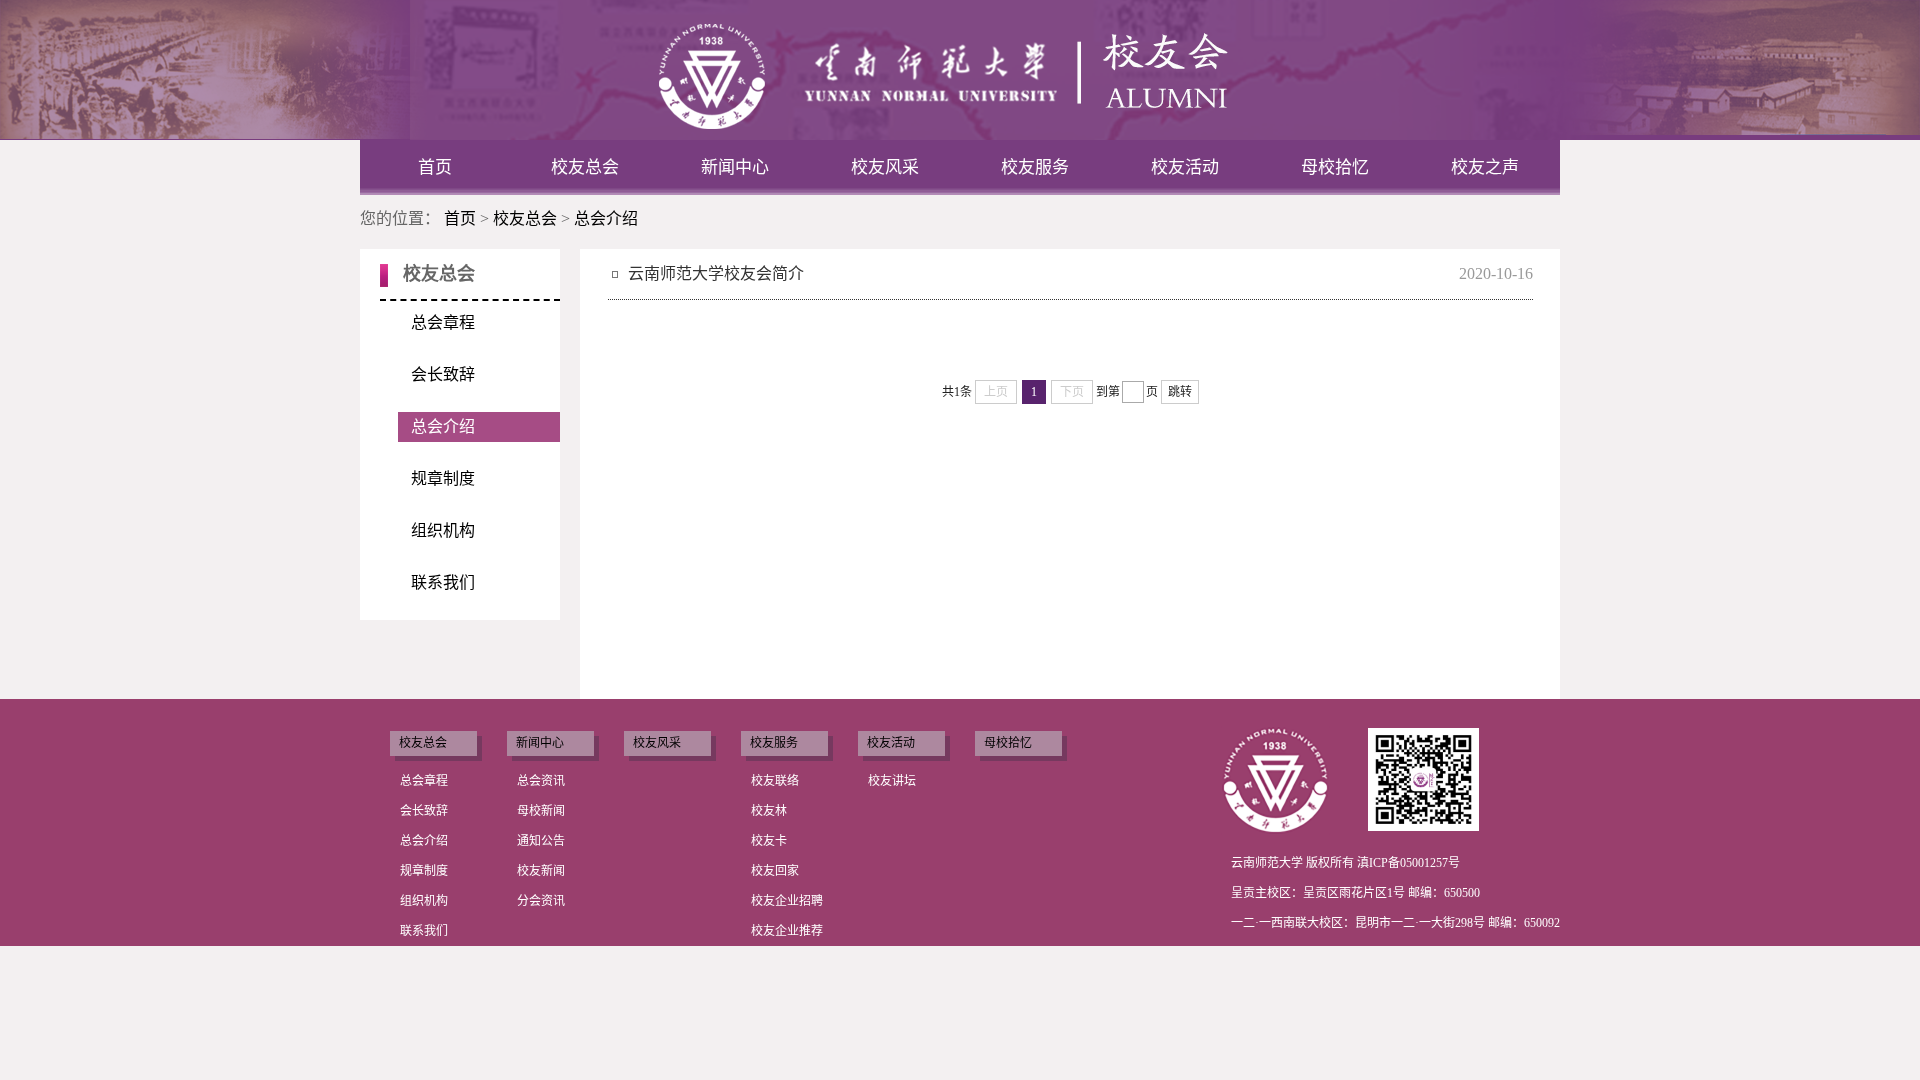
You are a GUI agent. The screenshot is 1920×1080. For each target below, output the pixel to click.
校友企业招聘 (787, 901)
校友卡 (769, 841)
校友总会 (585, 167)
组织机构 (443, 530)
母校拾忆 (1335, 167)
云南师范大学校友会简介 (716, 273)
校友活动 (1185, 167)
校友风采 (885, 167)
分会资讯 (541, 901)
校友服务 (1035, 167)
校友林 (769, 811)
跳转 (1180, 392)
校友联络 (775, 781)
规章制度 (443, 478)
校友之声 (1485, 167)
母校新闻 (541, 811)
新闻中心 (735, 167)
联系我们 (443, 582)
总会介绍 (606, 218)
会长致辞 (443, 374)
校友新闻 (541, 871)
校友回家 (775, 871)
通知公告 (541, 841)
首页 (435, 167)
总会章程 (443, 322)
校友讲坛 (892, 781)
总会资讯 (541, 781)
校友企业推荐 (787, 931)
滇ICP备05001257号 (1408, 863)
